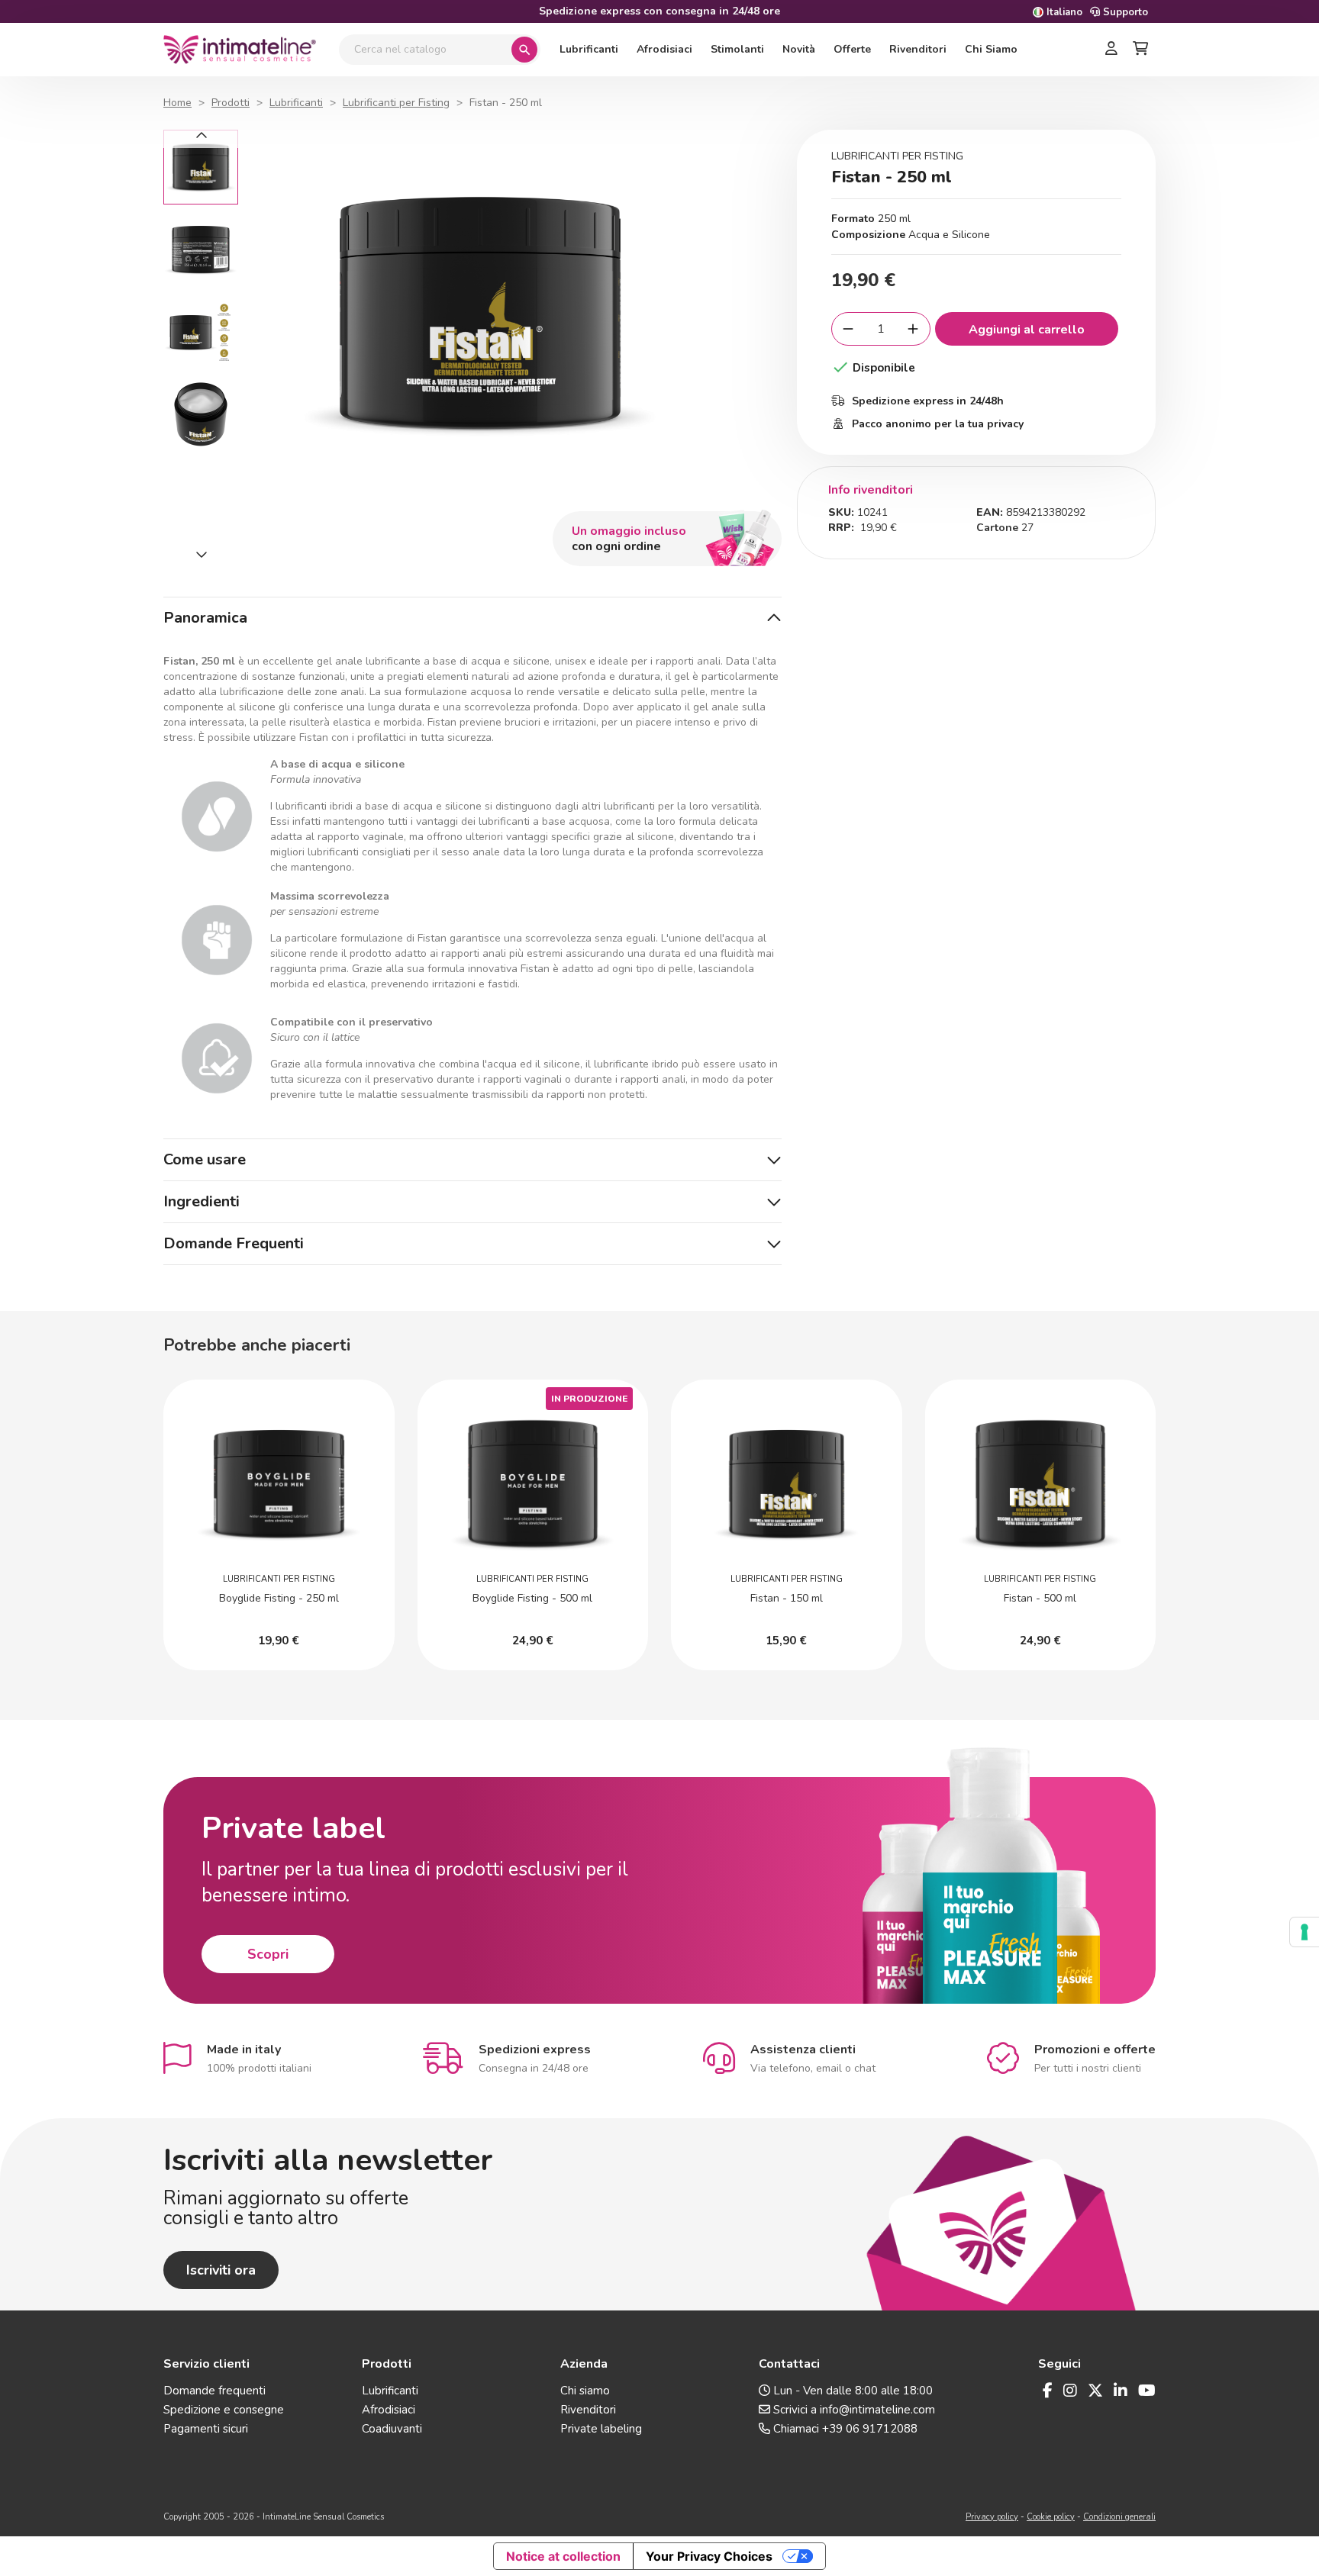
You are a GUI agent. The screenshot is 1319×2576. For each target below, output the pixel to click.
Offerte (852, 49)
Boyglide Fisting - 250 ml (279, 1598)
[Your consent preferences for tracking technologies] (1304, 1932)
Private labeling (601, 2429)
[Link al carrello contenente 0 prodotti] (1140, 50)
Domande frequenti (214, 2391)
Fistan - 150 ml (787, 1598)
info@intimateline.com (877, 2410)
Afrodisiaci (664, 49)
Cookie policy (1051, 2517)
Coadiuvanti (392, 2429)
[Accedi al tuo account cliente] (1111, 50)
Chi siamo (585, 2391)
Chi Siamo (991, 49)
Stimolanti (737, 49)
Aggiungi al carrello (1027, 330)
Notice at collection (563, 2556)
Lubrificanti (589, 49)
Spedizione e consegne (224, 2410)
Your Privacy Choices (709, 2556)
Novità (799, 49)
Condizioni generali (1119, 2517)
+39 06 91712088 (870, 2429)
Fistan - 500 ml (1040, 1598)
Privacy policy (992, 2517)
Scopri (268, 1954)
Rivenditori (918, 49)
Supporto (1124, 12)
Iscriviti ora (221, 2270)
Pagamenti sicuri (206, 2429)
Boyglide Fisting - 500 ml (532, 1598)
